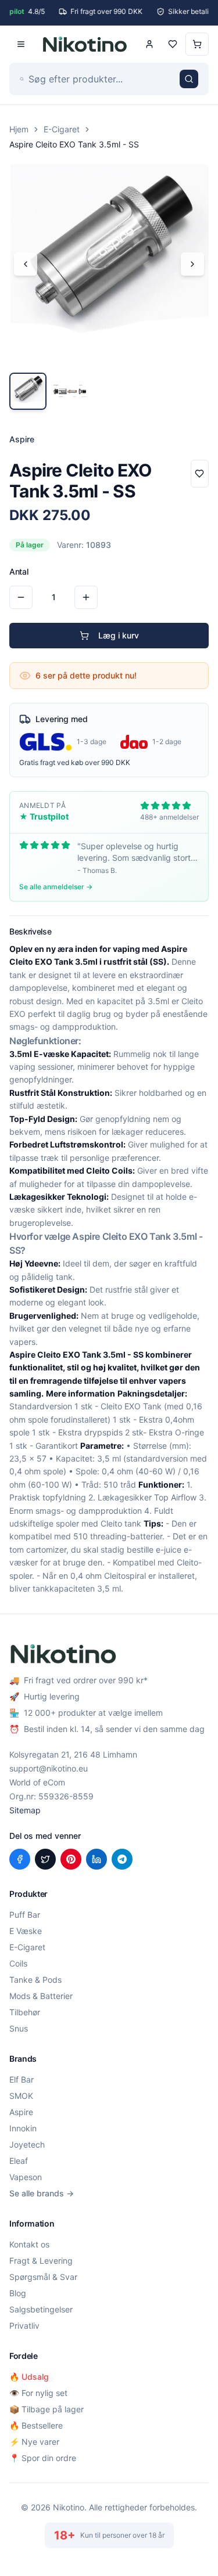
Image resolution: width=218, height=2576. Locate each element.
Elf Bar (22, 2079)
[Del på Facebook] (20, 1859)
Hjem (19, 129)
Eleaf (19, 2161)
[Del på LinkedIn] (97, 1859)
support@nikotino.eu (49, 1768)
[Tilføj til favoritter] (200, 474)
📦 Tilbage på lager (47, 2409)
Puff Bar (25, 1915)
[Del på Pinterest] (71, 1859)
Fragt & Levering (41, 2261)
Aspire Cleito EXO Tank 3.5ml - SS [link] (74, 144)
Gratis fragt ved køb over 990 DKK (75, 762)
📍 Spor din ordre (43, 2458)
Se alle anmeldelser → (56, 887)
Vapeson (26, 2177)
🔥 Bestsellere (36, 2425)
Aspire (21, 2112)
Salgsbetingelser (41, 2309)
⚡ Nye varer (34, 2442)
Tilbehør (25, 2012)
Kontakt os (29, 2244)
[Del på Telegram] (122, 1859)
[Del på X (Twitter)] (45, 1859)
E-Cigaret (62, 129)
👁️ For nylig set (38, 2393)
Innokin (23, 2128)
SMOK (21, 2096)
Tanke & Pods (35, 1980)
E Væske (26, 1931)
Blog (18, 2293)
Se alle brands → (42, 2193)
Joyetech (27, 2144)
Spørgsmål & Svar (43, 2277)
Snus (19, 2028)
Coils (18, 1963)
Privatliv (24, 2326)
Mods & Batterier (41, 1996)
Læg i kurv (119, 635)
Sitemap (25, 1810)
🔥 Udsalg (29, 2377)
